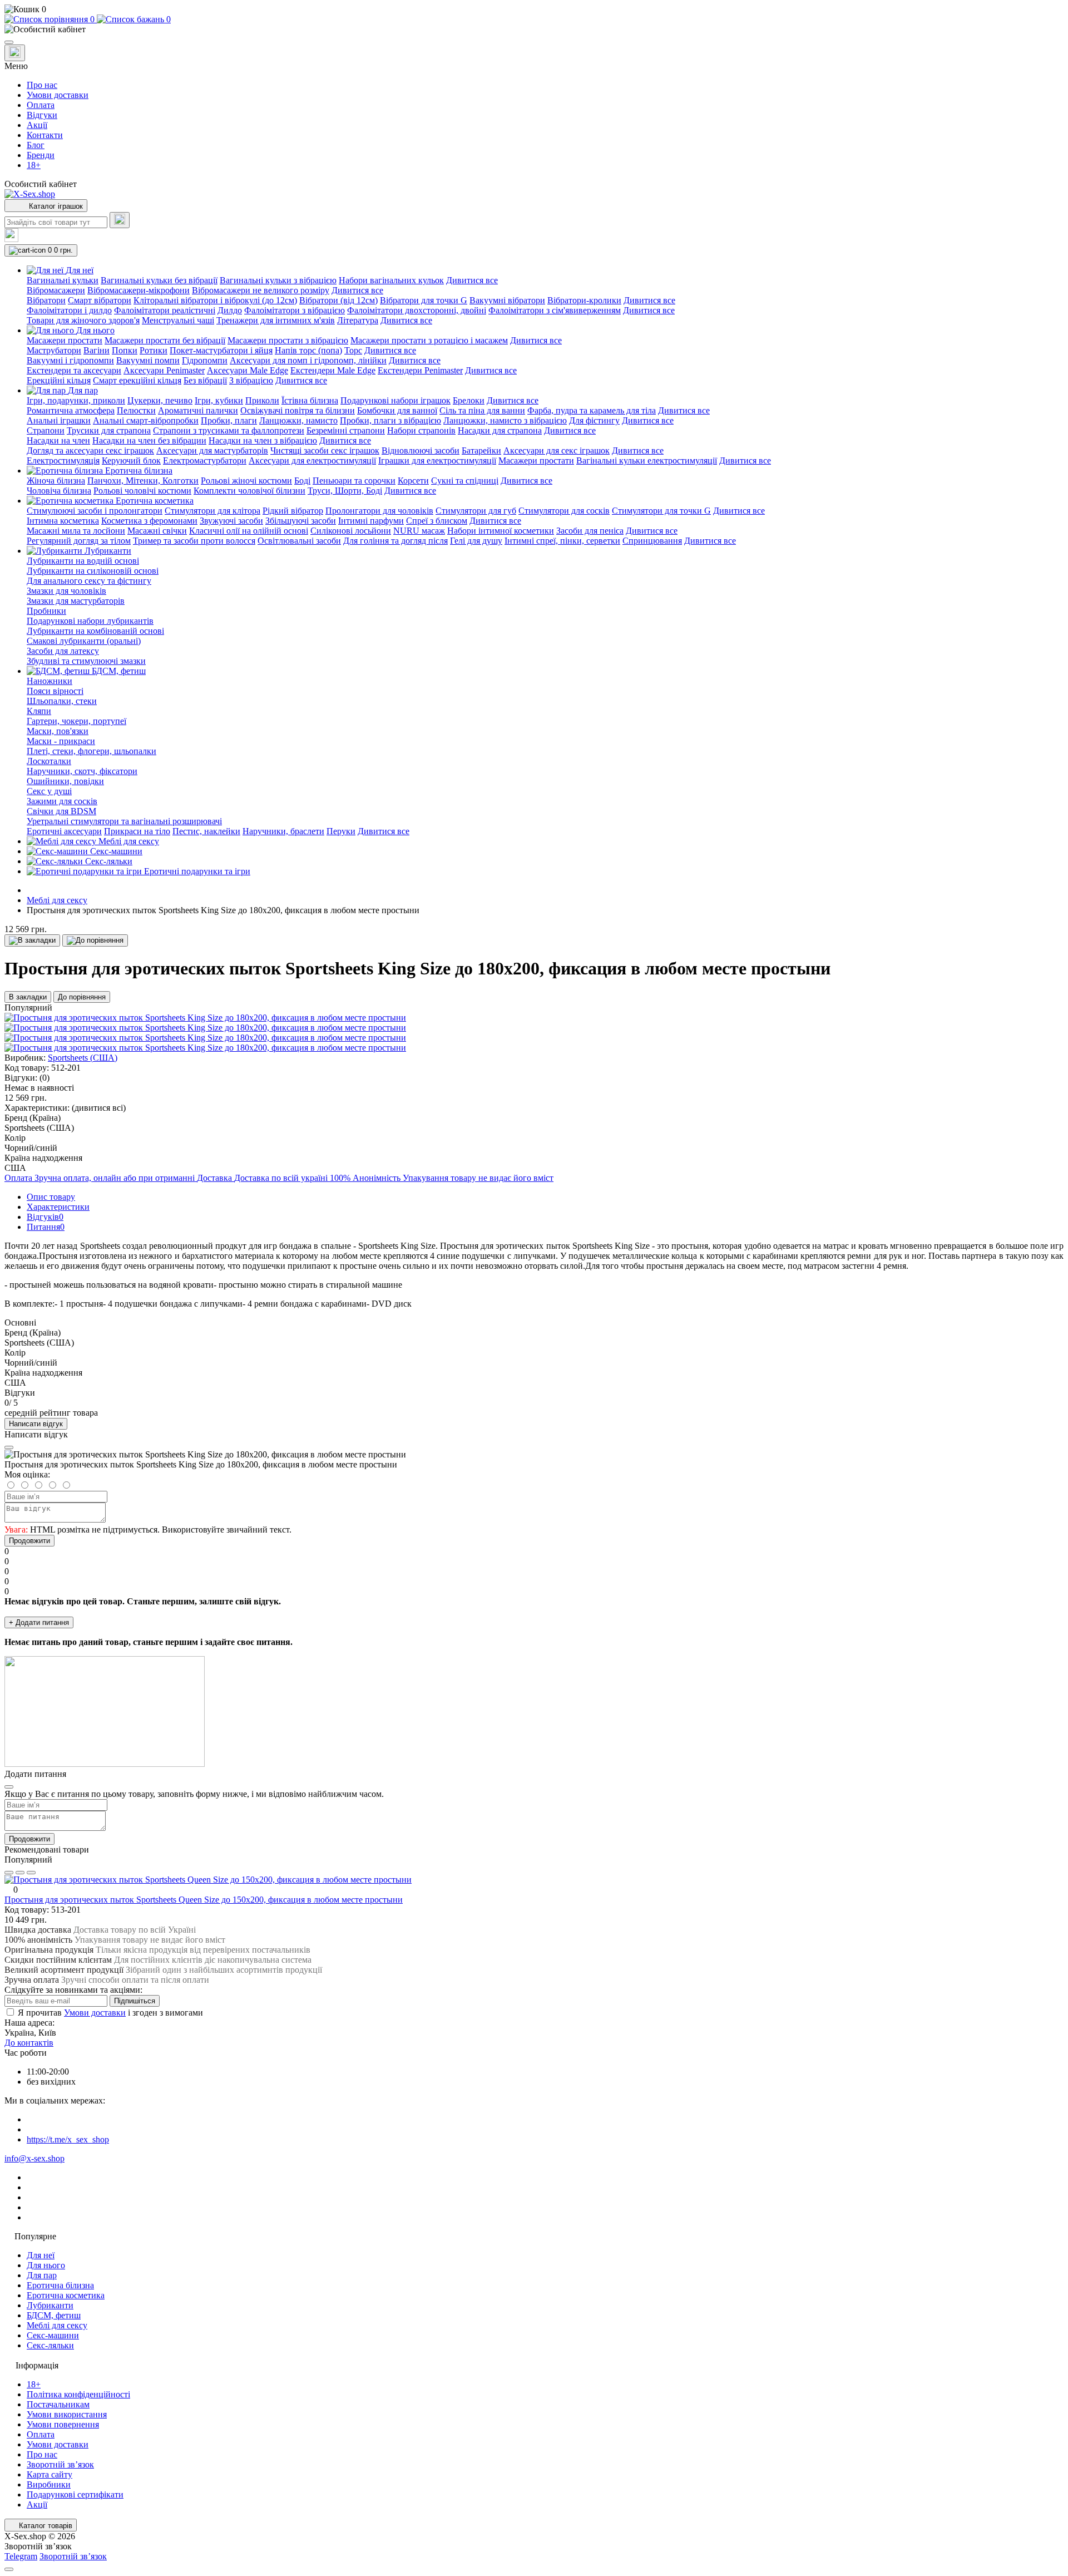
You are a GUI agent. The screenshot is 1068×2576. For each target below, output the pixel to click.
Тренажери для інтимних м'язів (276, 320)
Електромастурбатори (205, 460)
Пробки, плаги (229, 420)
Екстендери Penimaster (420, 370)
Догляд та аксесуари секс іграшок (90, 450)
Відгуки (42, 115)
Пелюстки (136, 410)
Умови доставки (58, 95)
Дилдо (230, 310)
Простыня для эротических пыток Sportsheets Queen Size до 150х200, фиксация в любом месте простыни (204, 1900)
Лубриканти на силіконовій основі (93, 571)
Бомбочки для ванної (397, 410)
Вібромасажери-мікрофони (139, 290)
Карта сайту (50, 2474)
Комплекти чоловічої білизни (249, 491)
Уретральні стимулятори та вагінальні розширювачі (124, 821)
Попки (125, 350)
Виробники (49, 2484)
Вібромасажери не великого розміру (261, 290)
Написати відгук (36, 1424)
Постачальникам (58, 2404)
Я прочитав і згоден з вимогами (110, 2013)
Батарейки (481, 450)
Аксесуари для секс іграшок (557, 450)
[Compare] (31, 1873)
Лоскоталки (49, 761)
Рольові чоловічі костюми (142, 491)
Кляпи (39, 711)
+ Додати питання (39, 1622)
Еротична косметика (66, 2295)
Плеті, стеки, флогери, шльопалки (92, 751)
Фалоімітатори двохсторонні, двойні (417, 310)
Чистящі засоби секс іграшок (325, 450)
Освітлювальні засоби (299, 541)
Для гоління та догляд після (395, 541)
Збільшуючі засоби (301, 521)
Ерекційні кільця (59, 380)
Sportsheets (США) (83, 1058)
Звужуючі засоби (231, 521)
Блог (36, 145)
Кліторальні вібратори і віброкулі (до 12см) (215, 300)
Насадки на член (58, 440)
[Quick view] (9, 1873)
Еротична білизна (60, 2285)
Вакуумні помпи (148, 360)
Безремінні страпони (346, 430)
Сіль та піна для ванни (482, 410)
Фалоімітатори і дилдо (69, 310)
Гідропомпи (205, 360)
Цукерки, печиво (160, 400)
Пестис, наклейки (206, 831)
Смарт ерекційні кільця (137, 380)
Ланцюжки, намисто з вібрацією (505, 420)
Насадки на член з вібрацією (263, 440)
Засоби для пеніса (590, 531)
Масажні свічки (157, 531)
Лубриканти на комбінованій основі (95, 631)
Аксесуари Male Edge (248, 370)
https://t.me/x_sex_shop (68, 2139)
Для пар (42, 2275)
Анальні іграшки (59, 420)
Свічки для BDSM (61, 811)
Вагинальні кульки (63, 280)
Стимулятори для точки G (661, 511)
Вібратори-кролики (584, 300)
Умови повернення (63, 2424)
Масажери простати (65, 340)
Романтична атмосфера (71, 410)
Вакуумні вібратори (507, 300)
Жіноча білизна (56, 481)
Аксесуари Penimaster (164, 370)
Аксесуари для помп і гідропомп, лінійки (308, 360)
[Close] (9, 1447)
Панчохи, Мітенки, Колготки (143, 481)
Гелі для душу (476, 541)
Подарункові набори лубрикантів (90, 621)
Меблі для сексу (57, 900)
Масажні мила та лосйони (76, 531)
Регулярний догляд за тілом (79, 541)
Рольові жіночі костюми (246, 481)
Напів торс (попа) (308, 350)
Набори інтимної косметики (501, 531)
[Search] (120, 220)
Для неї (41, 2255)
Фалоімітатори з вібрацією (295, 310)
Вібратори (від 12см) (338, 300)
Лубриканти (50, 2305)
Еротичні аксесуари (64, 831)
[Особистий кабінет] (534, 29)
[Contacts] (15, 53)
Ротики (154, 350)
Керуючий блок (131, 460)
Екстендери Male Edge (333, 370)
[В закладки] (32, 940)
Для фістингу (594, 420)
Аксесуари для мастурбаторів (212, 450)
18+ (34, 165)
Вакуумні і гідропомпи (70, 360)
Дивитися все (472, 280)
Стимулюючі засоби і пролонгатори (95, 511)
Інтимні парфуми (371, 521)
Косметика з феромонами (149, 521)
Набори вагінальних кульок (391, 280)
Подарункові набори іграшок (395, 400)
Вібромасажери (56, 290)
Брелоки (469, 400)
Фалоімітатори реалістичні (165, 310)
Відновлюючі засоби (421, 450)
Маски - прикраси (61, 741)
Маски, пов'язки (58, 731)
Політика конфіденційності (78, 2394)
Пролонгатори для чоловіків (379, 511)
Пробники (46, 611)
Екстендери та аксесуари (74, 370)
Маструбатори (54, 350)
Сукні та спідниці (465, 481)
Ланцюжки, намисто (298, 420)
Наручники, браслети (283, 831)
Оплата (41, 105)
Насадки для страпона (500, 430)
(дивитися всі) (99, 1108)
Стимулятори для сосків (564, 511)
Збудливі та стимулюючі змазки (86, 661)
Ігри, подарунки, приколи (76, 400)
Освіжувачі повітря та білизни (298, 410)
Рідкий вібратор (293, 511)
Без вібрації (205, 380)
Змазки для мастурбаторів (76, 601)
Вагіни (97, 350)
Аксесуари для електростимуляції (312, 460)
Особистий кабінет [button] (41, 184)
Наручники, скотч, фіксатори (82, 771)
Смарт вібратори (100, 300)
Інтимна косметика (63, 521)
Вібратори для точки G (424, 300)
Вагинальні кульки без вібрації (159, 280)
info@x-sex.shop (34, 2158)
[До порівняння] (95, 940)
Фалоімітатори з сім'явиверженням (555, 310)
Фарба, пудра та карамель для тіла (592, 410)
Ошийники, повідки (65, 781)
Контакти (45, 135)
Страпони (46, 430)
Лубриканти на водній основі (83, 561)
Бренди (41, 155)
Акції (37, 125)
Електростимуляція (63, 460)
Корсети (413, 481)
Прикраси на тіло (137, 831)
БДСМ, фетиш (54, 2315)
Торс (353, 350)
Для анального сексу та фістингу (89, 581)
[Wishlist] (20, 1873)
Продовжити (29, 1541)
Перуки (341, 831)
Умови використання (67, 2414)
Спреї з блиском (437, 521)
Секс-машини (53, 2335)
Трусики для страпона (109, 430)
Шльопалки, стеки (62, 701)
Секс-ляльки (50, 2345)
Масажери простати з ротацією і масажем (429, 340)
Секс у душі (49, 791)
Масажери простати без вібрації (165, 340)
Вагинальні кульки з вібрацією (278, 280)
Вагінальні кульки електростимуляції (647, 460)
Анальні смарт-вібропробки (146, 420)
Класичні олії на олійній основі (249, 531)
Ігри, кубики (219, 400)
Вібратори (46, 300)
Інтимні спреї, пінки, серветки (562, 541)
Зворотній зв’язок (60, 2464)
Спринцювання (652, 541)
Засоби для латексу (63, 651)
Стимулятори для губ (476, 511)
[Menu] (9, 42)
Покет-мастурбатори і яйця (221, 350)
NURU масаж (419, 531)
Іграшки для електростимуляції (437, 460)
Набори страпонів (421, 430)
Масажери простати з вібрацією (288, 340)
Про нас (42, 85)
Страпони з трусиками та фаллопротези (229, 430)
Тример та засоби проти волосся (194, 541)
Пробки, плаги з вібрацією (390, 420)
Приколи (262, 400)
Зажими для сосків (62, 801)
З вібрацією (251, 380)
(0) (44, 1078)
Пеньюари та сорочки (354, 481)
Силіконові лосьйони (351, 531)
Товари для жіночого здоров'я (83, 320)
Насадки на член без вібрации (149, 440)
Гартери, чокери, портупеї (76, 721)
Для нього (46, 2265)
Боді (302, 481)
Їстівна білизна (310, 400)
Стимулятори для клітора (212, 511)
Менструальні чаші (178, 320)
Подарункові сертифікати (75, 2494)
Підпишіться (135, 2001)
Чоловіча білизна (59, 491)
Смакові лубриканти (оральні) (84, 641)
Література (358, 320)
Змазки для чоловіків (66, 591)
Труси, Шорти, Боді (345, 491)
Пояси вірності (55, 691)
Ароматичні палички (198, 410)
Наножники (50, 681)
